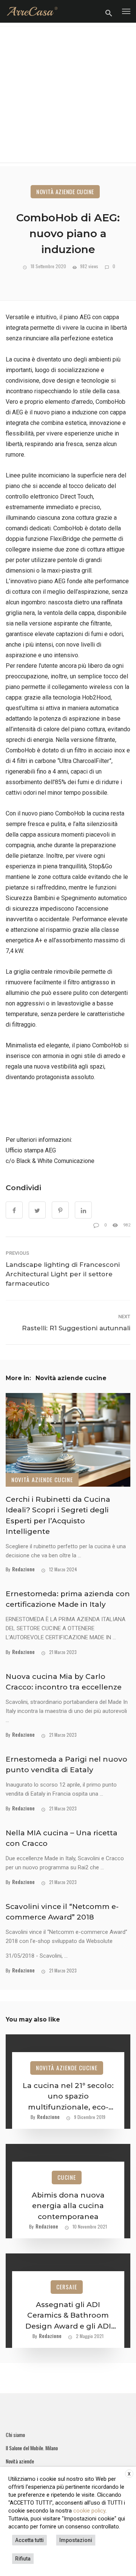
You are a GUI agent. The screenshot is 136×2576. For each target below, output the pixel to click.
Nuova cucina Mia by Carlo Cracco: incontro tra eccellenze (64, 1682)
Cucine (67, 2177)
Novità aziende (20, 2461)
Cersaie (67, 2287)
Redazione (23, 1569)
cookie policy (89, 2511)
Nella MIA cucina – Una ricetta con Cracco (62, 1838)
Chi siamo (15, 2435)
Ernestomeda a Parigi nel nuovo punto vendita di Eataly (66, 1765)
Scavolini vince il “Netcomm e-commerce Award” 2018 (62, 1912)
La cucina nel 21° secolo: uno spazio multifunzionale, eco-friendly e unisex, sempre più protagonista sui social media (68, 2097)
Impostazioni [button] (76, 2540)
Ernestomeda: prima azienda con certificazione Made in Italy (68, 1599)
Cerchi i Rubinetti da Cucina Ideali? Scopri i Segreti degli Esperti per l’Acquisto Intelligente (58, 1516)
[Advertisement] (68, 94)
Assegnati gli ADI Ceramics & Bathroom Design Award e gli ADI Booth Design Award (68, 2316)
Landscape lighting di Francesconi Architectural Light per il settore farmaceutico (63, 1274)
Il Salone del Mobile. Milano (32, 2448)
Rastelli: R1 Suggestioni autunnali (76, 1328)
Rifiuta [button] (23, 2559)
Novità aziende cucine (65, 192)
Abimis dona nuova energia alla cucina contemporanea (68, 2206)
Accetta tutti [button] (29, 2540)
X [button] (129, 2474)
